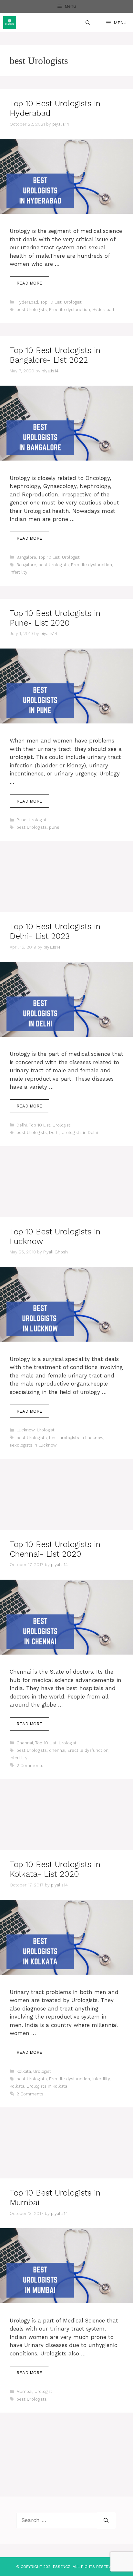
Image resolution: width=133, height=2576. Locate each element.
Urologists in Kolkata (47, 2086)
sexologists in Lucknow (33, 1445)
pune (54, 827)
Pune (21, 820)
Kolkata (24, 2071)
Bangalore (26, 557)
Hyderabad (27, 302)
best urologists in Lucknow (76, 1438)
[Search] (106, 2520)
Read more (29, 283)
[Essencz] (10, 23)
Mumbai (24, 2391)
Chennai (25, 1743)
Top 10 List (51, 302)
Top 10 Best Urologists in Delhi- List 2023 (55, 931)
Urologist (73, 302)
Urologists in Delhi (80, 1132)
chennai (57, 1750)
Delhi (22, 1125)
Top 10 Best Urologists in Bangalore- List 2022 (55, 355)
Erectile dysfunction (70, 310)
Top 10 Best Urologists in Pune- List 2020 (55, 618)
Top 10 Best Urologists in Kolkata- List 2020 (55, 1869)
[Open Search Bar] (88, 23)
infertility (19, 572)
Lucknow (26, 1430)
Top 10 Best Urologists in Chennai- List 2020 (55, 1549)
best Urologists (32, 310)
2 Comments (30, 1766)
